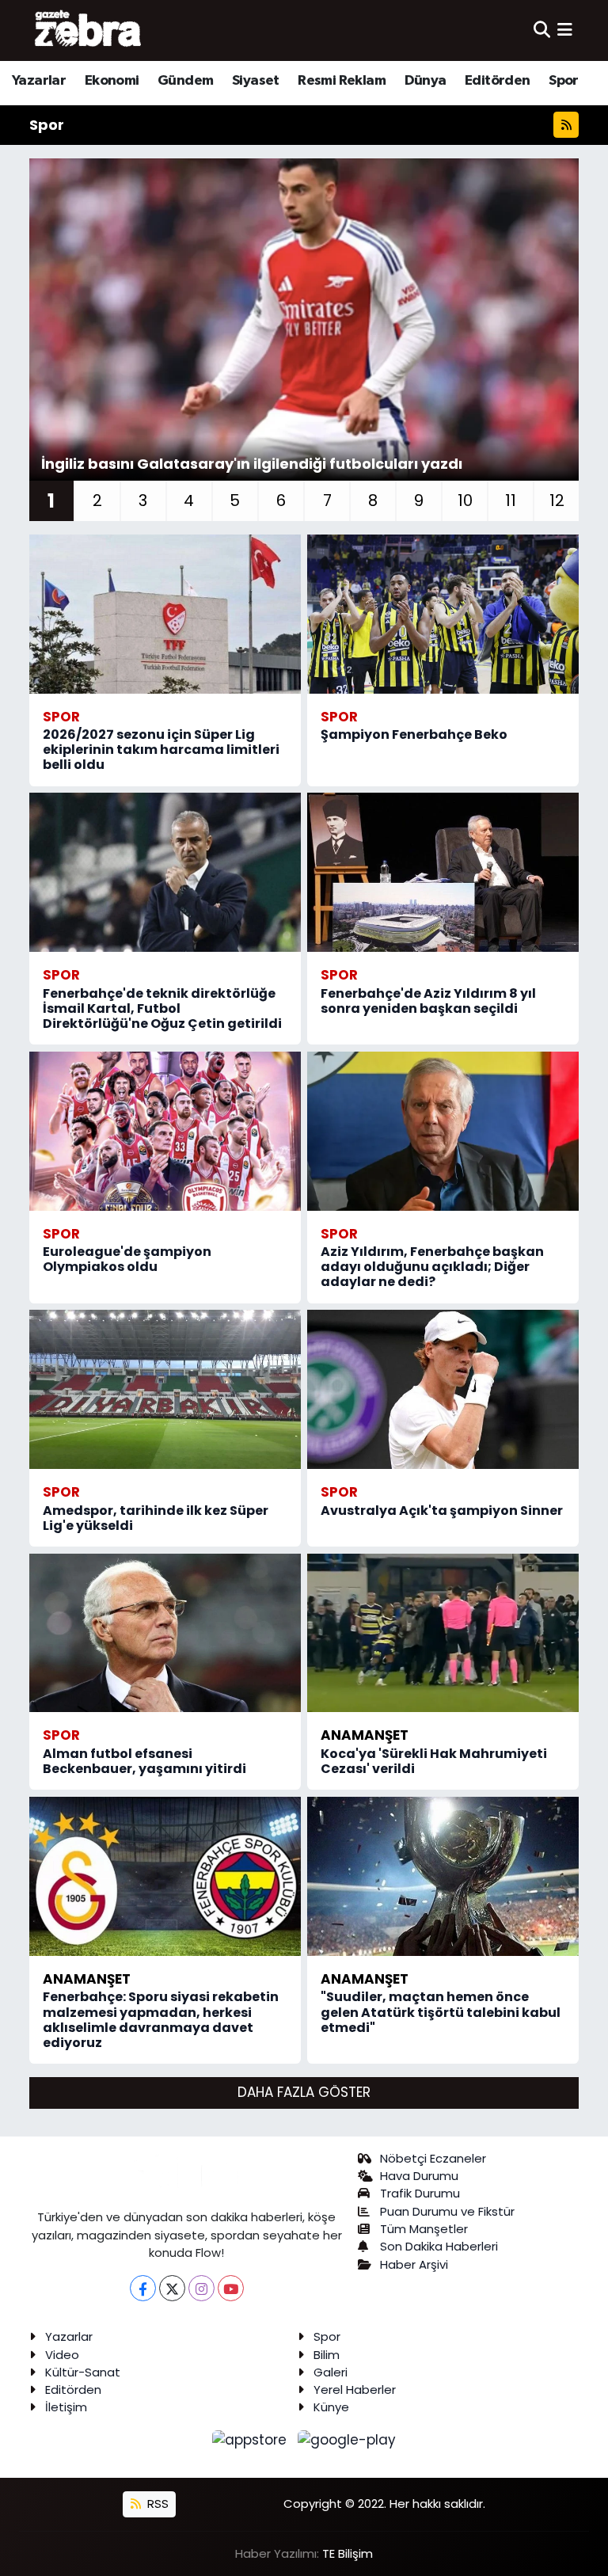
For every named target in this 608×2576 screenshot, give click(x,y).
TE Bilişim (348, 2553)
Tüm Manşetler (424, 2229)
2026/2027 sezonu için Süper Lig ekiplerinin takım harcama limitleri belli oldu (161, 750)
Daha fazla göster (304, 2092)
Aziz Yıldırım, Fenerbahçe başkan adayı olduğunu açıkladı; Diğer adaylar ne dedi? (432, 1267)
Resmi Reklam (342, 81)
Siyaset (256, 81)
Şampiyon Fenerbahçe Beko (414, 734)
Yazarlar (39, 81)
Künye (331, 2407)
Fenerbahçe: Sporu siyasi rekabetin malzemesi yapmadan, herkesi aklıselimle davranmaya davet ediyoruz (161, 2020)
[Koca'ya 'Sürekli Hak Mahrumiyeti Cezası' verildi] (443, 1633)
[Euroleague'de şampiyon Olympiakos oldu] (165, 1131)
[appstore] (252, 2440)
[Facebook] (143, 2288)
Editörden (498, 81)
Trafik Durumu (420, 2193)
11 (511, 500)
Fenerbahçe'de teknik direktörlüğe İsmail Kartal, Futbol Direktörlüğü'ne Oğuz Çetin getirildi (162, 1008)
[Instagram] (201, 2288)
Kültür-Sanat (83, 2372)
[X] (172, 2288)
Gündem (185, 81)
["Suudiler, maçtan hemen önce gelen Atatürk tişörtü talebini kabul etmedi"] (443, 1876)
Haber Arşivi (414, 2264)
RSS (156, 2504)
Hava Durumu (419, 2176)
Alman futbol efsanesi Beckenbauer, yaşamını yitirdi (144, 1761)
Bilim (327, 2355)
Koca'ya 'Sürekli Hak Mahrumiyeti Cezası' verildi (434, 1761)
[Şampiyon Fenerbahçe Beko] (443, 614)
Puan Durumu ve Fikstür (447, 2211)
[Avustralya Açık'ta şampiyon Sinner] (443, 1389)
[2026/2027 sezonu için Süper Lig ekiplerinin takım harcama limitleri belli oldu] (165, 614)
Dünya (426, 81)
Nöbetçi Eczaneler (433, 2158)
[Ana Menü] (565, 30)
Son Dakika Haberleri (439, 2246)
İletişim (66, 2407)
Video (62, 2355)
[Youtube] (231, 2288)
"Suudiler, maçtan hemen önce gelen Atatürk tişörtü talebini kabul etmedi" (441, 2012)
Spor (564, 81)
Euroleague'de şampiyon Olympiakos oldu (127, 1259)
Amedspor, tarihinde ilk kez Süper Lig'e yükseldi (156, 1518)
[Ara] (542, 30)
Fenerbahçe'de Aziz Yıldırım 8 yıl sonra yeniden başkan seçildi (428, 1001)
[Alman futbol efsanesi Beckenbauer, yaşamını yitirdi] (165, 1633)
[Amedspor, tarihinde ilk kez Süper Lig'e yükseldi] (165, 1389)
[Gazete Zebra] (89, 30)
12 (557, 500)
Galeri (331, 2372)
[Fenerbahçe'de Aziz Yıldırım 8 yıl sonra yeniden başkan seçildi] (443, 872)
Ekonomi (112, 81)
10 (465, 500)
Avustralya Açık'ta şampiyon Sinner (442, 1511)
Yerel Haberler (355, 2390)
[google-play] (347, 2440)
